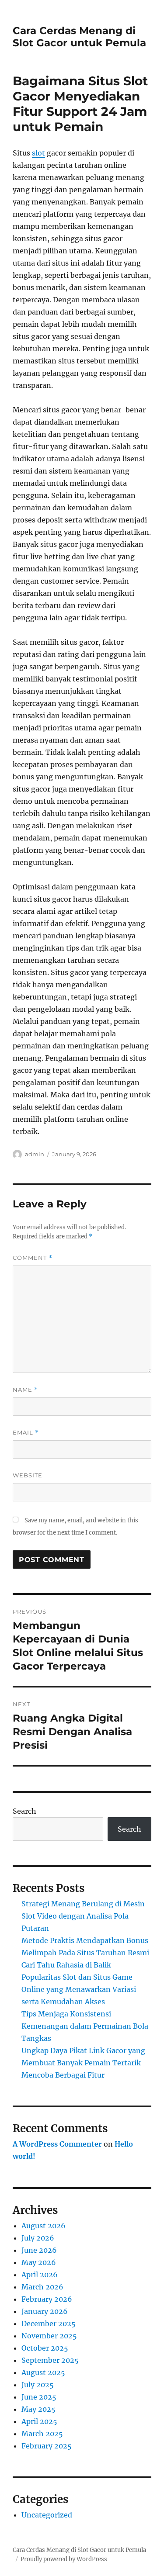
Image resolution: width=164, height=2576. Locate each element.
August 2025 (43, 2372)
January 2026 (45, 2311)
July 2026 (38, 2238)
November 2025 (49, 2336)
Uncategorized (47, 2515)
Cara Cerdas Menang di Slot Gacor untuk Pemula (79, 37)
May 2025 (38, 2409)
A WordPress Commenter (57, 2144)
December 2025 (49, 2324)
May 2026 (39, 2262)
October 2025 (45, 2348)
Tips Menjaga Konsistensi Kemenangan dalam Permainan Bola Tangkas (85, 2026)
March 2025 (42, 2434)
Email (26, 1433)
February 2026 (47, 2299)
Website (28, 1475)
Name (25, 1390)
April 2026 (40, 2275)
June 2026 (39, 2250)
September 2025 (50, 2360)
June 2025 (39, 2397)
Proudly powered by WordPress (64, 2559)
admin (35, 1154)
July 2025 (38, 2385)
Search (24, 1811)
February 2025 (47, 2446)
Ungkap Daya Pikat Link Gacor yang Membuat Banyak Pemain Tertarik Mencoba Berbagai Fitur (83, 2063)
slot (38, 153)
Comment (33, 1258)
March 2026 (42, 2287)
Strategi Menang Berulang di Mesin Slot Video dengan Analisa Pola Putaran (83, 1916)
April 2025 (39, 2421)
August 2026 (44, 2226)
